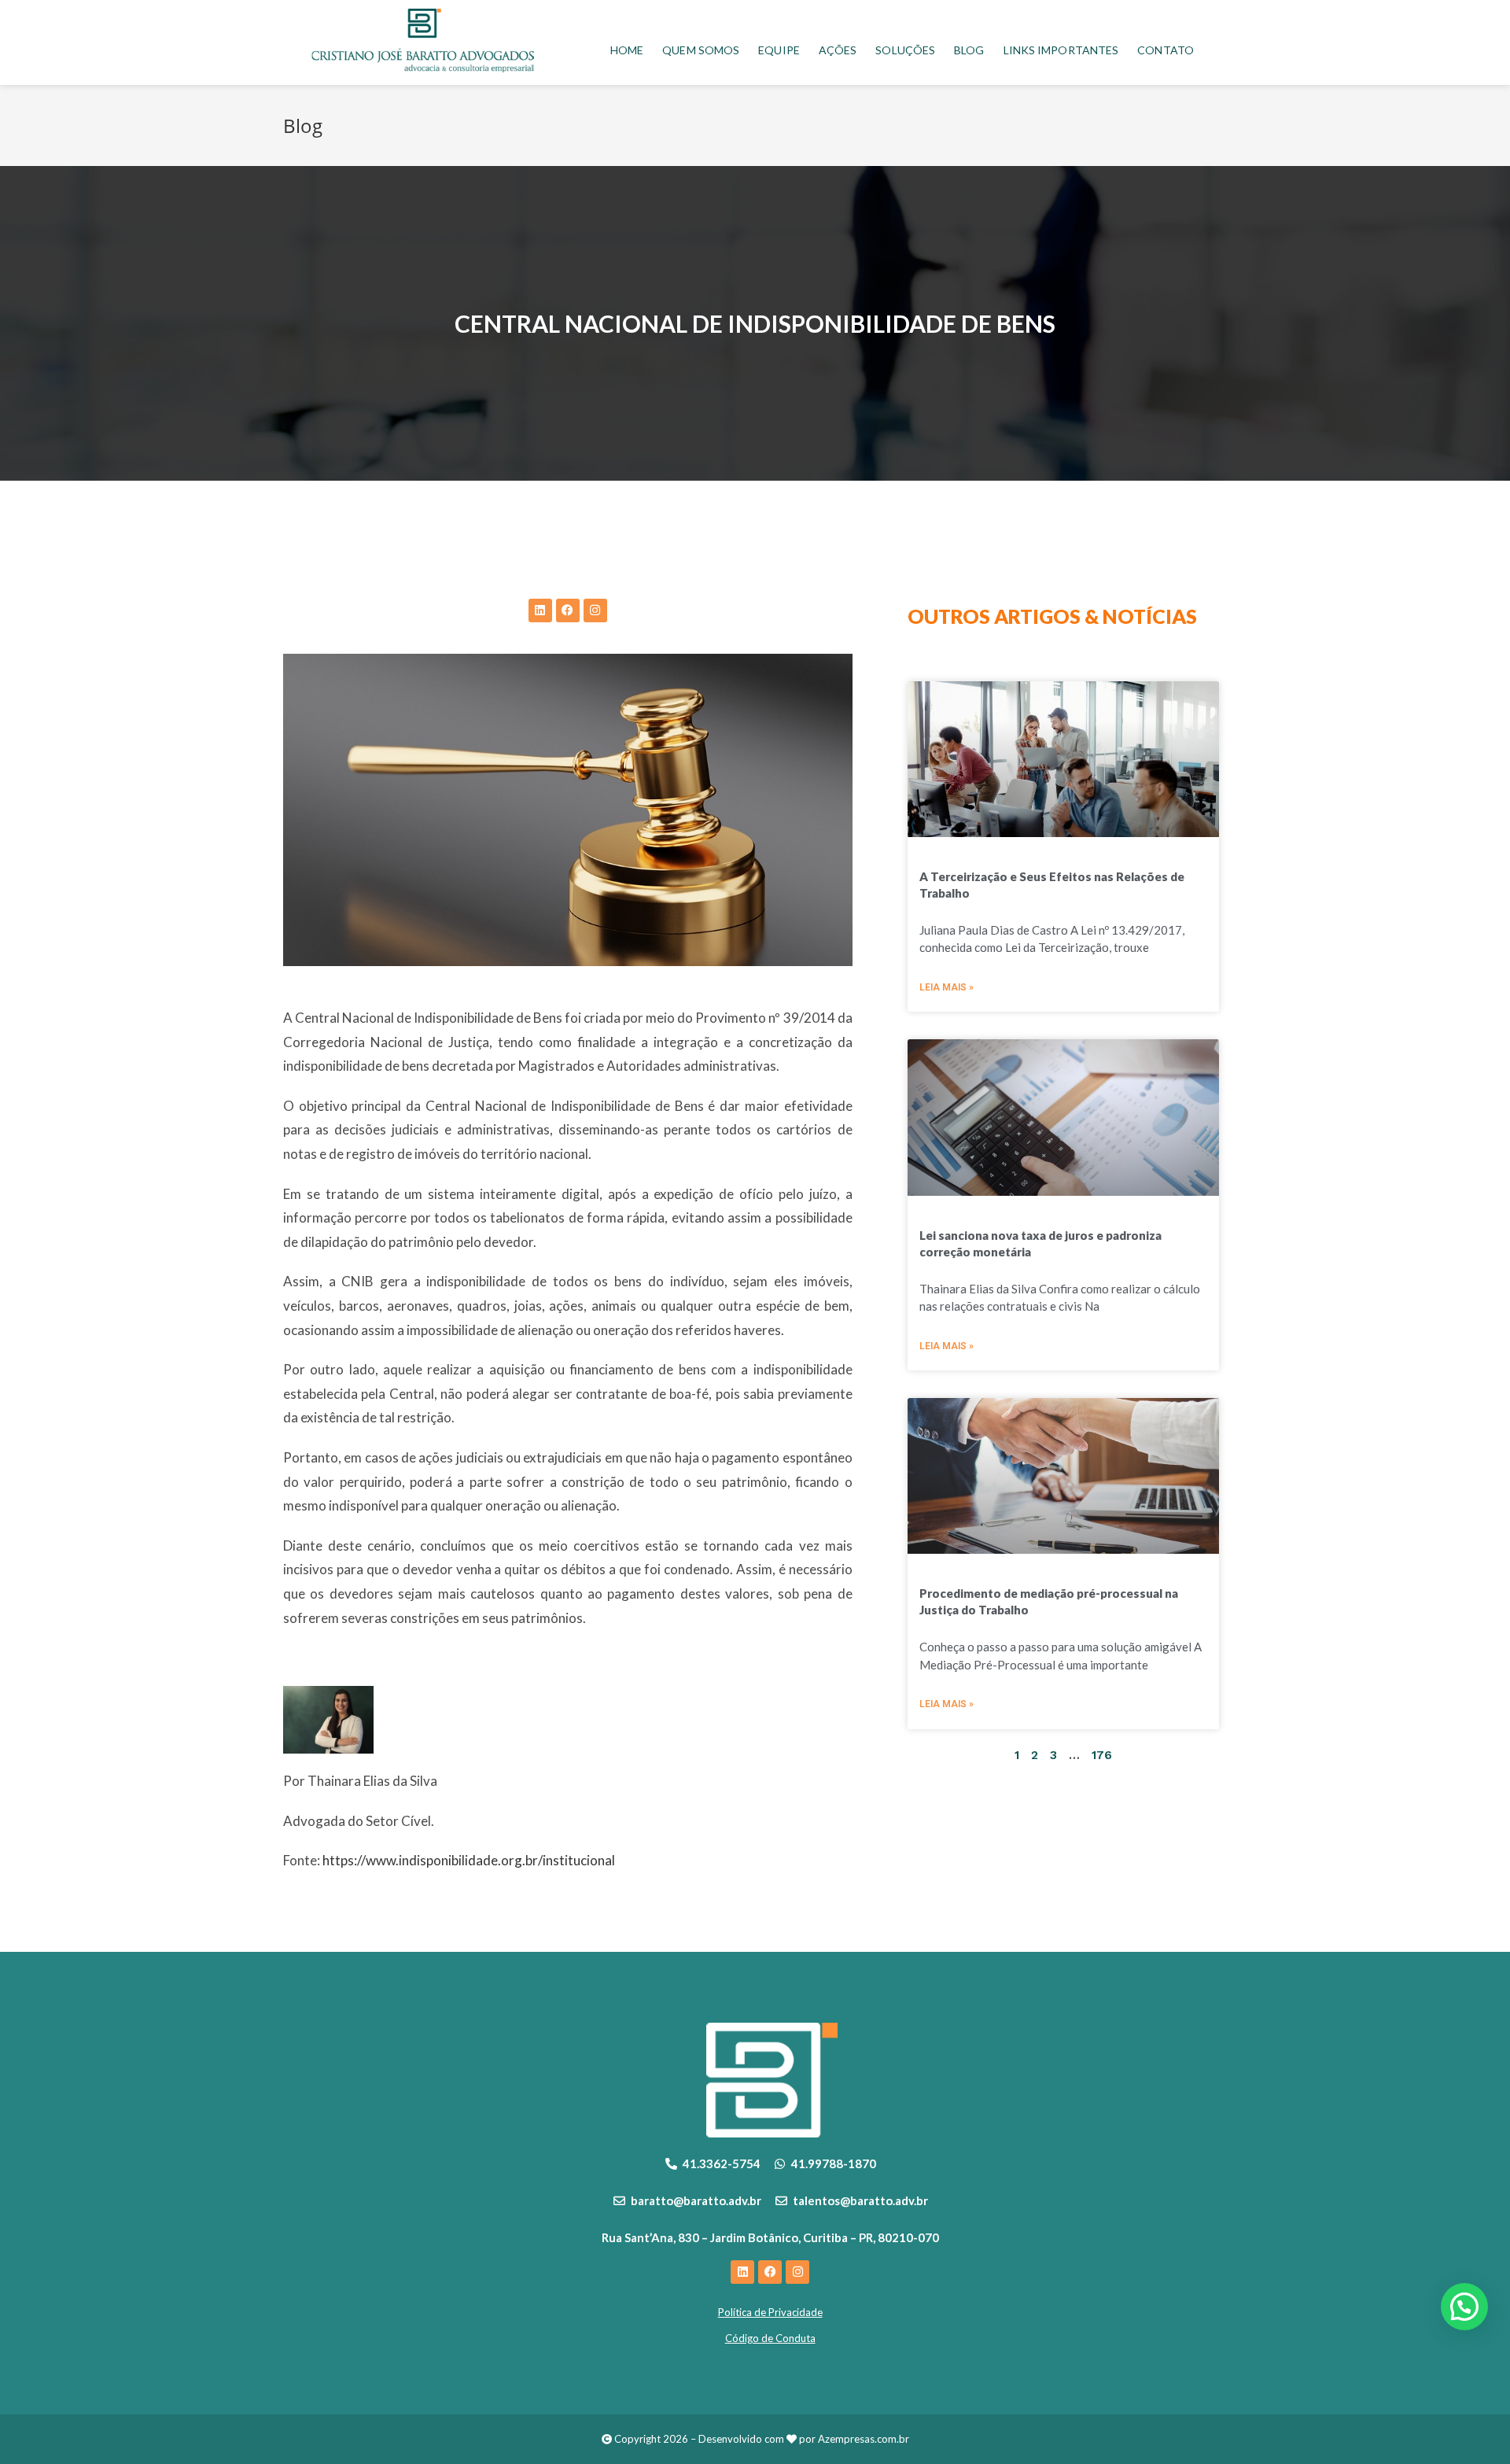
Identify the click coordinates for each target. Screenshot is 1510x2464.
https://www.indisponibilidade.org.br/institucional (469, 1860)
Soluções (905, 50)
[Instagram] (595, 610)
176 (1102, 1755)
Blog (969, 50)
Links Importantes (1061, 50)
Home (627, 50)
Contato (1166, 50)
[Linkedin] (540, 610)
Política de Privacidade (770, 2312)
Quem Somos (701, 50)
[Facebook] (568, 610)
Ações (838, 50)
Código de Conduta (770, 2338)
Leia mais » (947, 987)
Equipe (779, 50)
